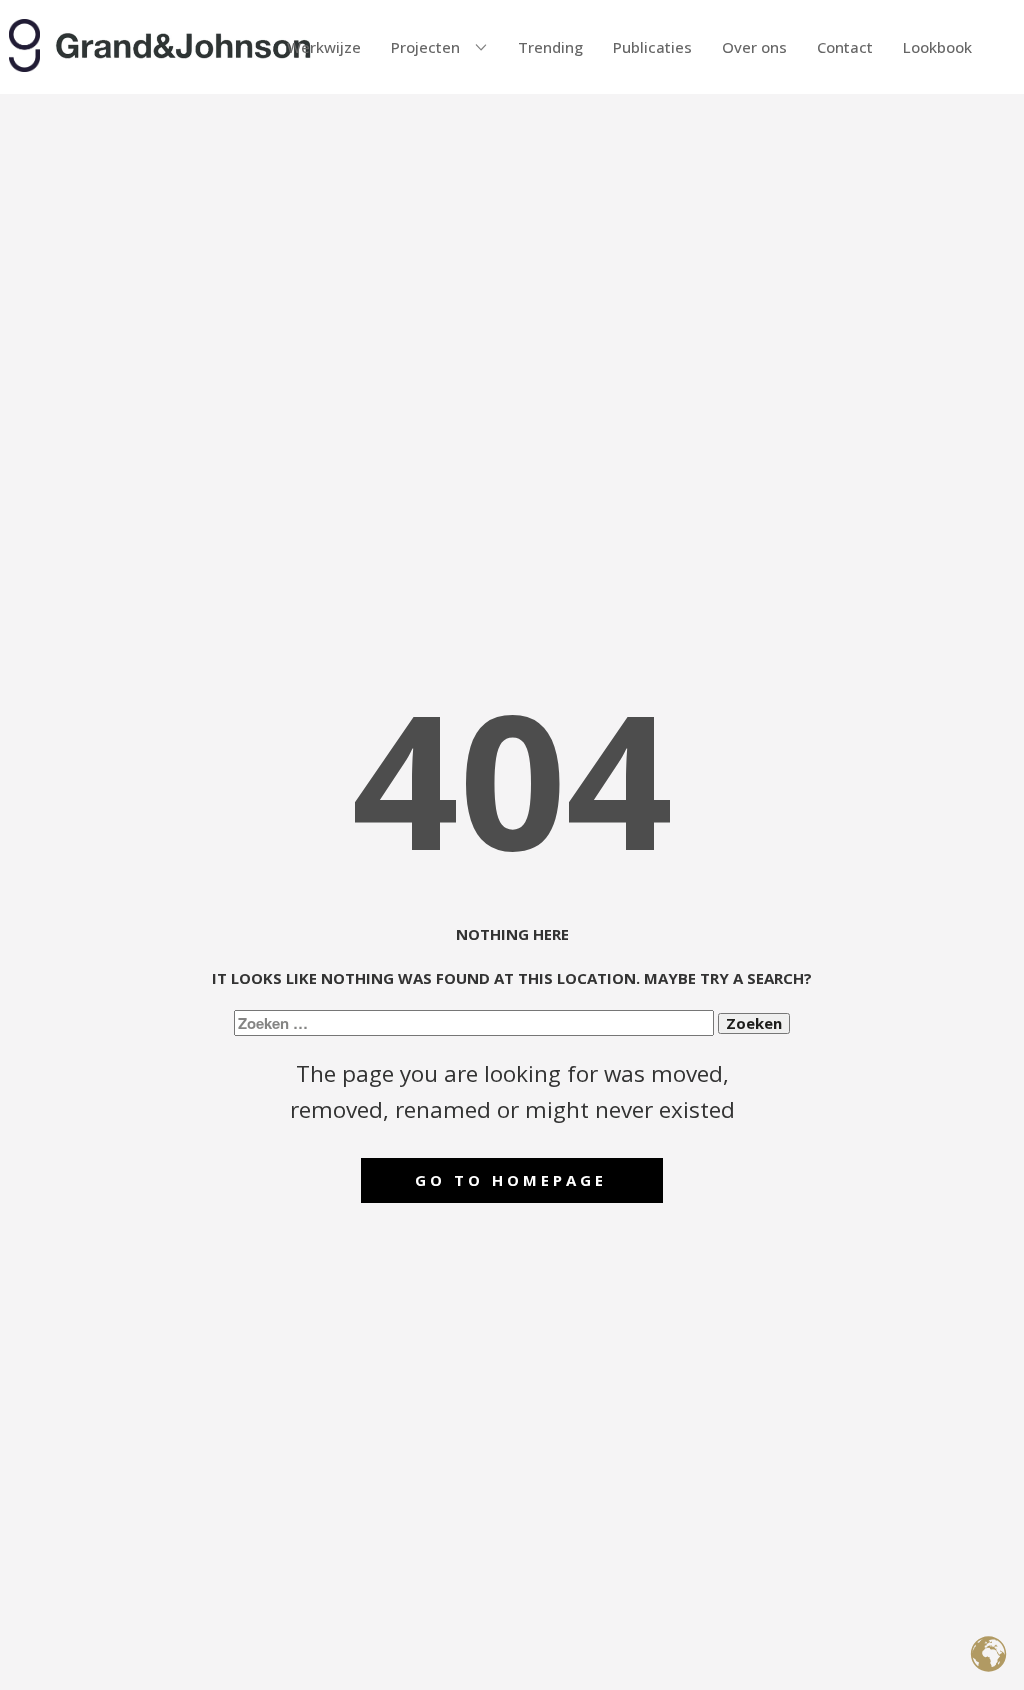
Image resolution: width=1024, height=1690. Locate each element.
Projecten (425, 47)
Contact (845, 47)
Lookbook (937, 47)
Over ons (754, 47)
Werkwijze (324, 47)
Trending (550, 47)
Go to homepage (511, 1180)
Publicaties (652, 47)
